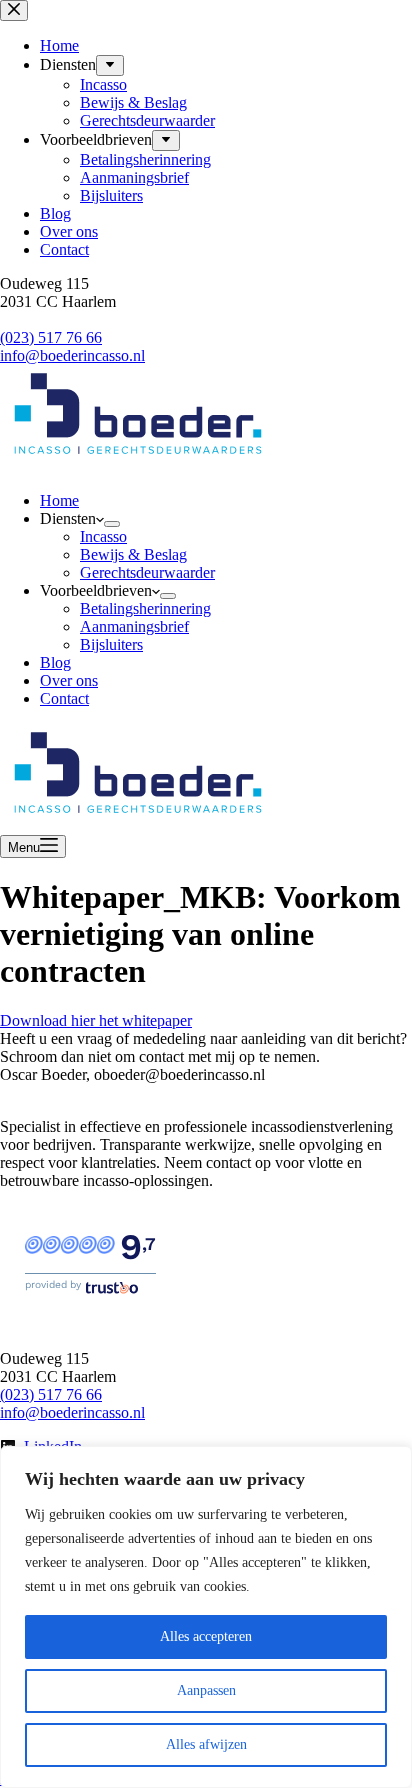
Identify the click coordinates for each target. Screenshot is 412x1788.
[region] (206, 1617)
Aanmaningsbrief (134, 626)
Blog (55, 662)
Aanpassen (206, 1690)
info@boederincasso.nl (72, 1412)
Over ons (69, 680)
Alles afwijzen (206, 1744)
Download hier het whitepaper (96, 1020)
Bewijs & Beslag (133, 554)
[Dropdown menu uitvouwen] (112, 524)
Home (59, 500)
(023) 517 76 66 (51, 1394)
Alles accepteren (206, 1636)
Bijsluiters (111, 644)
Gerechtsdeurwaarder (147, 572)
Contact (64, 698)
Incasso (103, 536)
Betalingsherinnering (145, 608)
